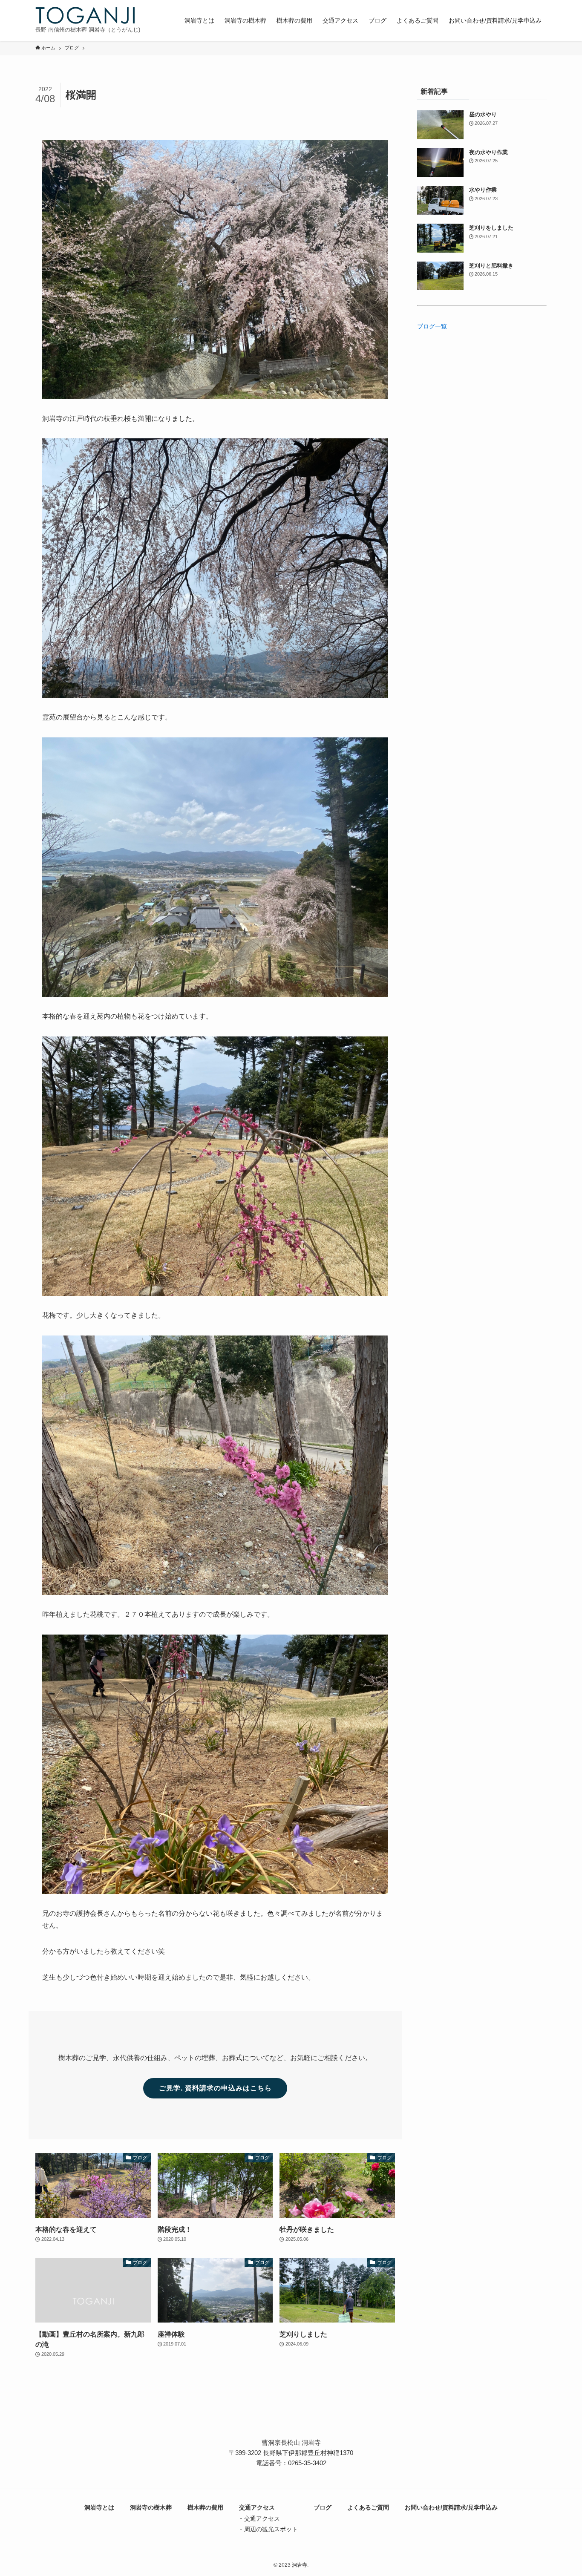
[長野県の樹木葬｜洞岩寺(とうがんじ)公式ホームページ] (85, 15)
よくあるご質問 (368, 2507)
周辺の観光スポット (271, 2529)
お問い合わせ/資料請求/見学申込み (451, 2507)
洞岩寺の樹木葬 (151, 2507)
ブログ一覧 (432, 326)
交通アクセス (257, 2507)
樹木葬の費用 (205, 2507)
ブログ (323, 2507)
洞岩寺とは (99, 2507)
